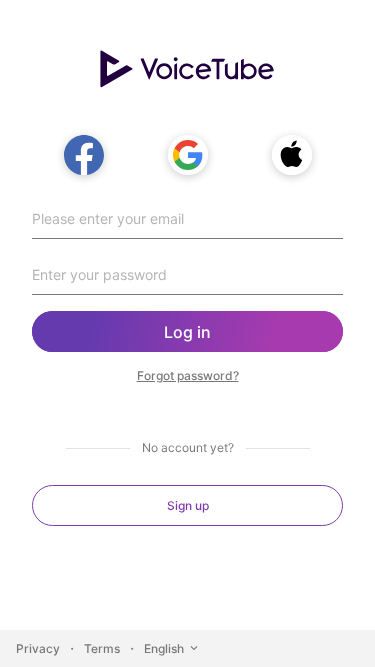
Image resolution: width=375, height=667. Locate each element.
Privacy (38, 648)
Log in (187, 332)
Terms (102, 648)
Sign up (188, 505)
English (164, 648)
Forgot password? (188, 375)
